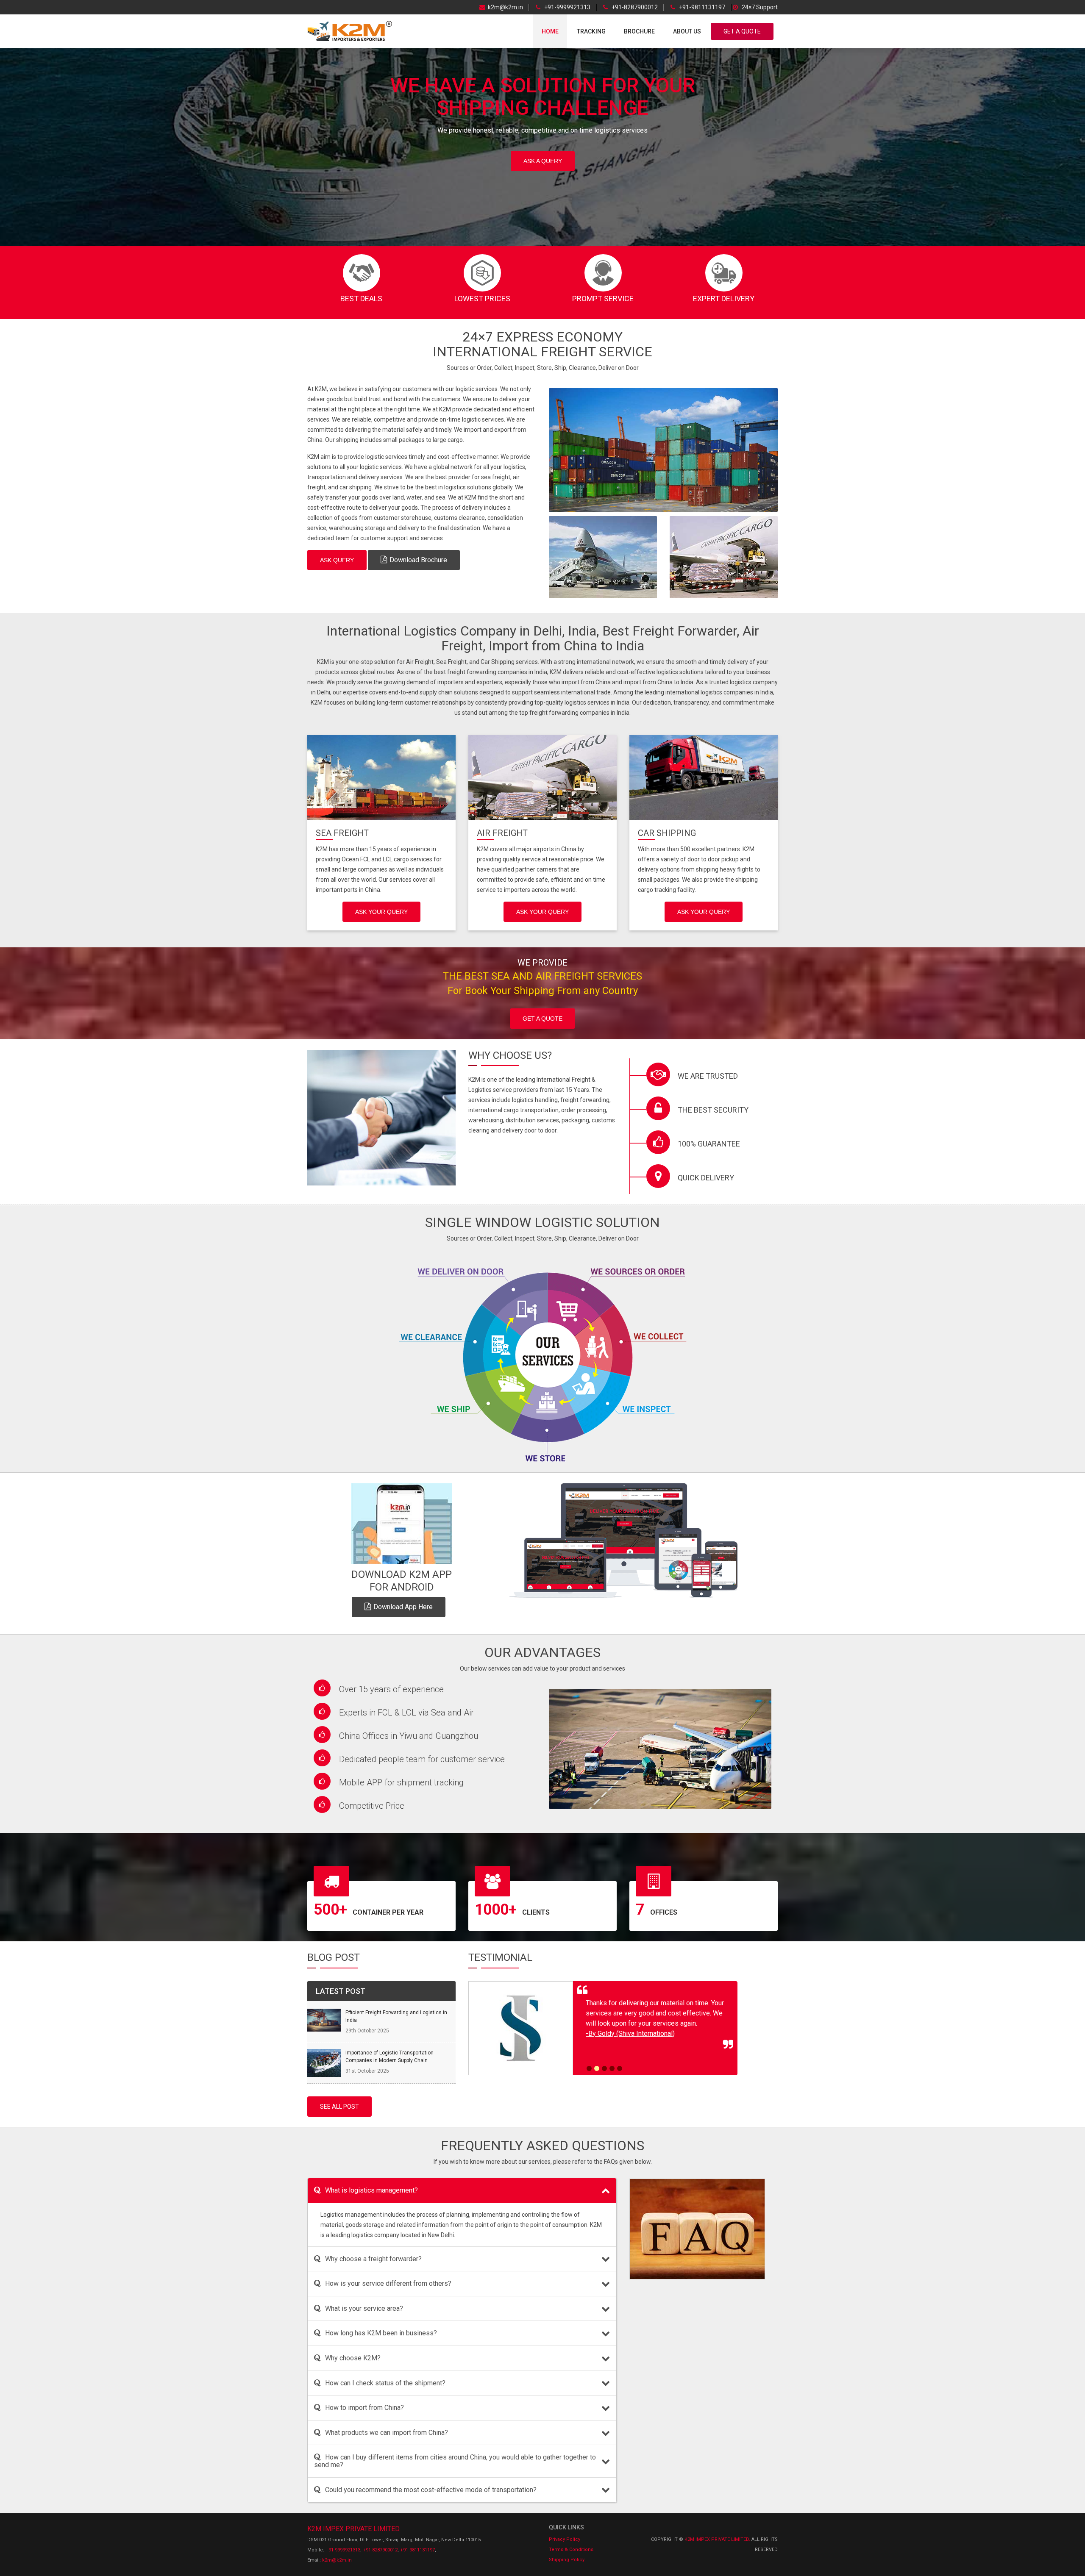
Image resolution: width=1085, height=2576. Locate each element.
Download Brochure (418, 560)
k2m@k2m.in (505, 7)
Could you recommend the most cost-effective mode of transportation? (431, 2490)
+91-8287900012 (634, 7)
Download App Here (403, 1607)
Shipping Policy (567, 2560)
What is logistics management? (371, 2190)
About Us (687, 31)
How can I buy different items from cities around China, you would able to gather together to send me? (455, 2461)
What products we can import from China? (387, 2433)
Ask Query (337, 560)
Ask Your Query (381, 912)
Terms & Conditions (571, 2550)
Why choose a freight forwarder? (373, 2259)
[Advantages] (660, 1749)
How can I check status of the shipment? (385, 2383)
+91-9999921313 (567, 7)
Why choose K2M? (353, 2358)
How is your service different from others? (388, 2283)
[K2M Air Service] (603, 557)
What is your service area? (364, 2308)
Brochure (639, 31)
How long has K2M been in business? (381, 2333)
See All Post (339, 2107)
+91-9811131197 (701, 7)
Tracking (591, 31)
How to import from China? (364, 2408)
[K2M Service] (663, 450)
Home (550, 31)
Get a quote (542, 1019)
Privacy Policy (565, 2539)
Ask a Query (543, 161)
